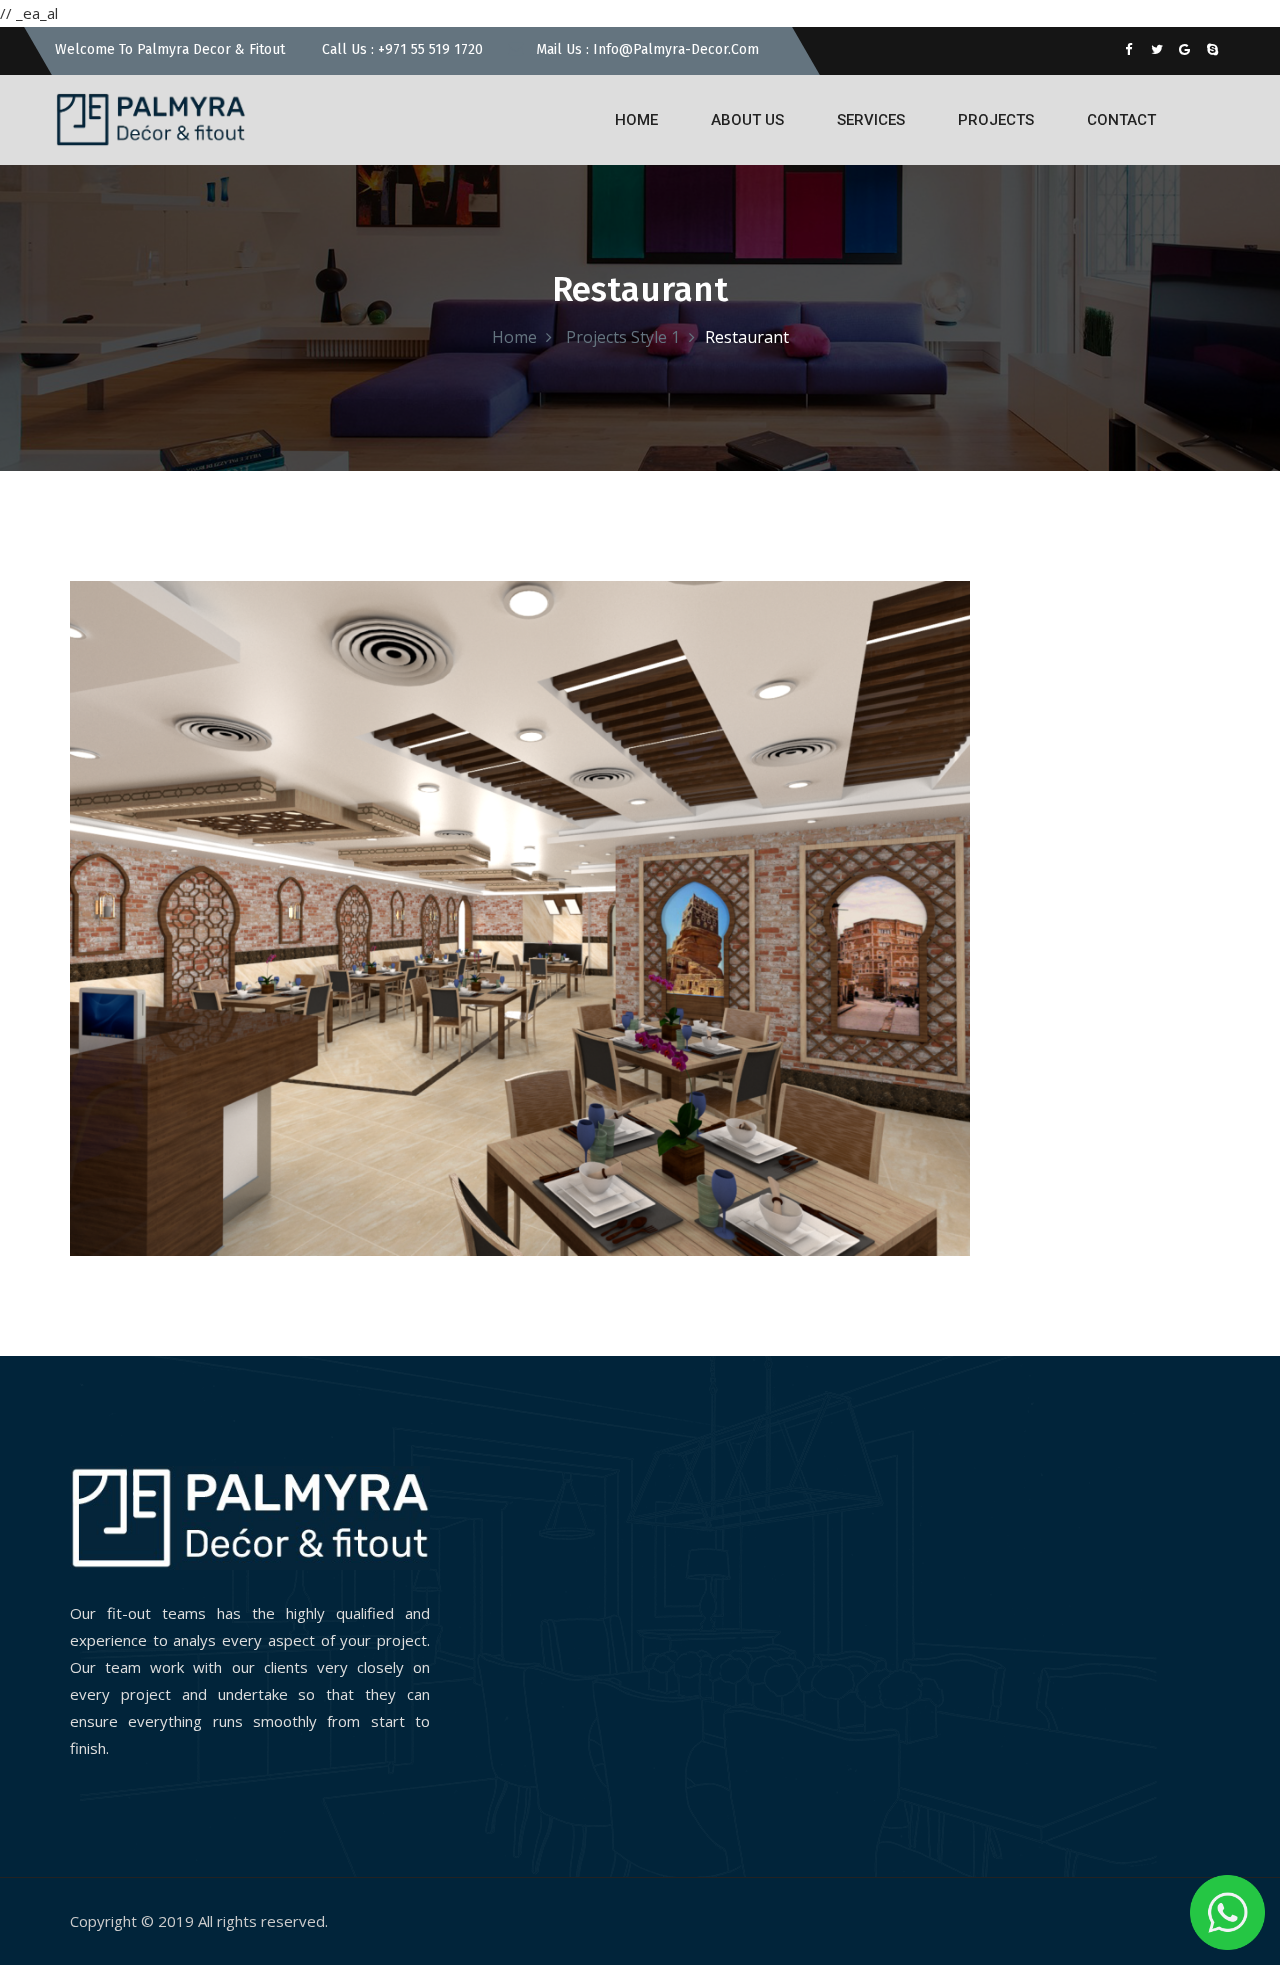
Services (871, 120)
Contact (1121, 120)
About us (747, 120)
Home (636, 120)
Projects (996, 120)
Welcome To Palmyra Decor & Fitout (170, 49)
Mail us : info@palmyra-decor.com (645, 49)
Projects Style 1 (621, 337)
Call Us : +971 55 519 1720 (400, 49)
